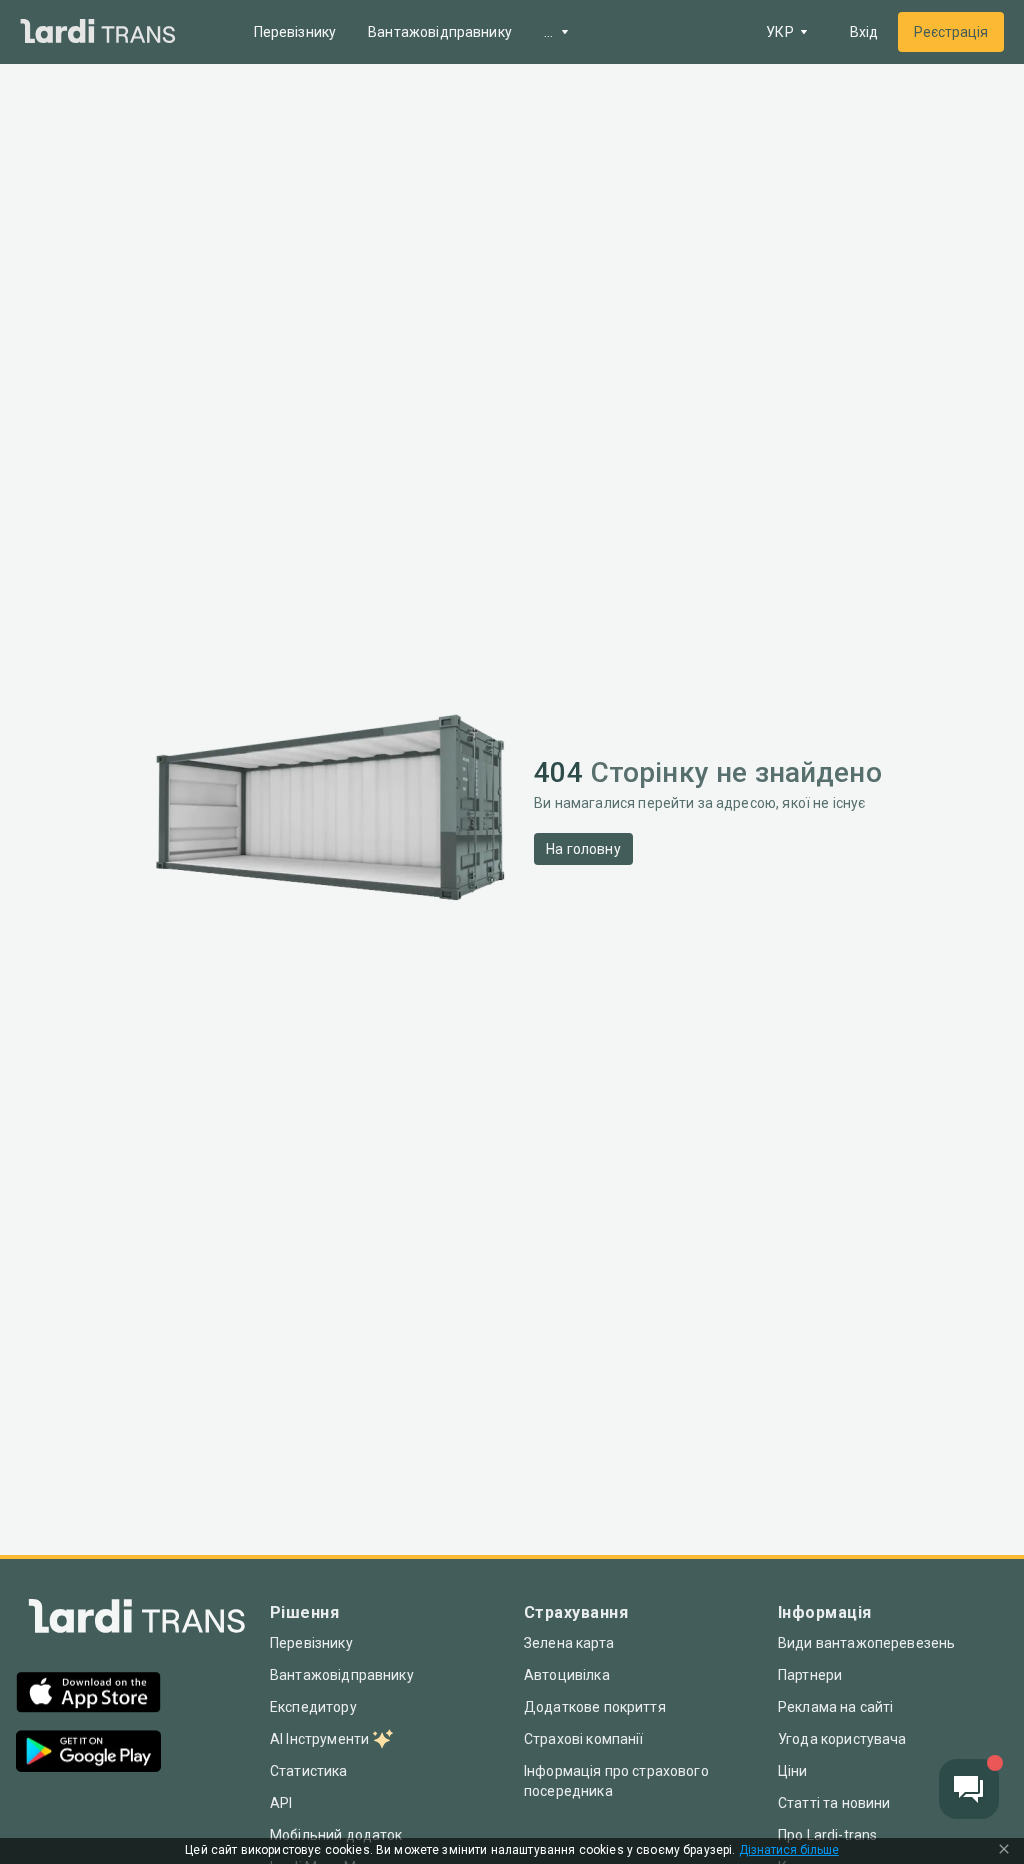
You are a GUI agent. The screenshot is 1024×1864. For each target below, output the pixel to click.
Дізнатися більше (789, 1850)
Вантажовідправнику (440, 32)
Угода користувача (842, 1739)
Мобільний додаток (336, 1835)
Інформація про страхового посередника (616, 1781)
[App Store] (88, 1694)
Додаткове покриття (595, 1707)
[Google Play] (88, 1753)
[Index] (137, 1621)
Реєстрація (951, 32)
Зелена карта (569, 1643)
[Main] (98, 32)
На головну (583, 849)
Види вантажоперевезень (866, 1643)
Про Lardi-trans (827, 1835)
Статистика (309, 1771)
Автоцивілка (567, 1675)
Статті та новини (834, 1803)
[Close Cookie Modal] (1004, 1851)
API (281, 1803)
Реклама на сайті (835, 1707)
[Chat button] (969, 1789)
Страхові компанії (584, 1739)
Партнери (810, 1675)
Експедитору (313, 1707)
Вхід (864, 32)
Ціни (793, 1771)
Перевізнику (295, 32)
